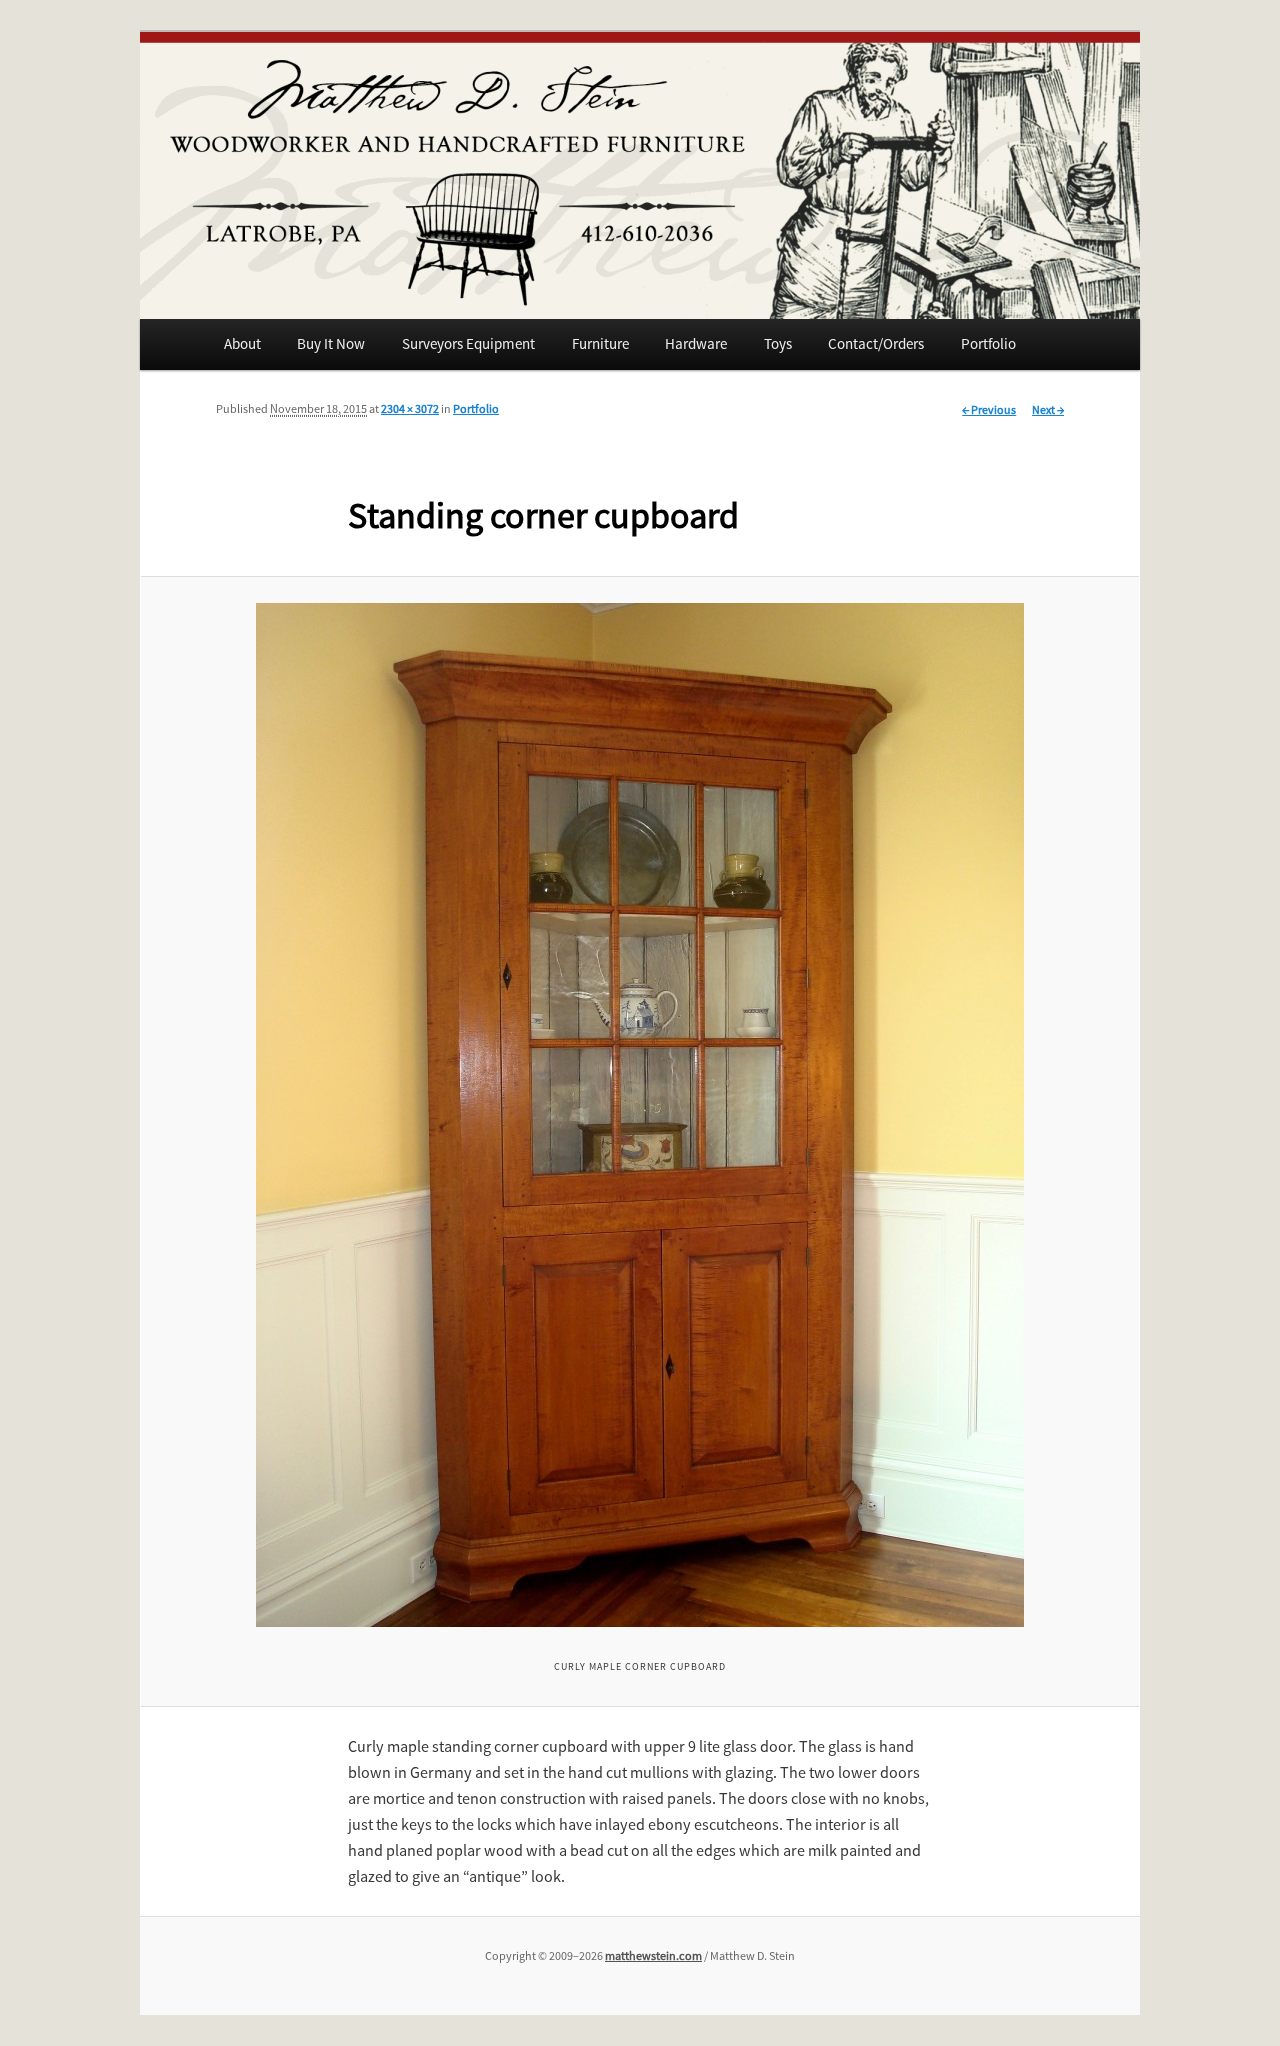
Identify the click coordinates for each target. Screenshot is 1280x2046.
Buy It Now (331, 343)
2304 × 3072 (410, 408)
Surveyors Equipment (468, 343)
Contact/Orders (876, 343)
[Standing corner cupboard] (640, 1115)
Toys (778, 343)
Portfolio (988, 343)
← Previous (989, 409)
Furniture (600, 343)
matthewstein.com (653, 1955)
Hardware (696, 343)
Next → (1048, 409)
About (242, 343)
